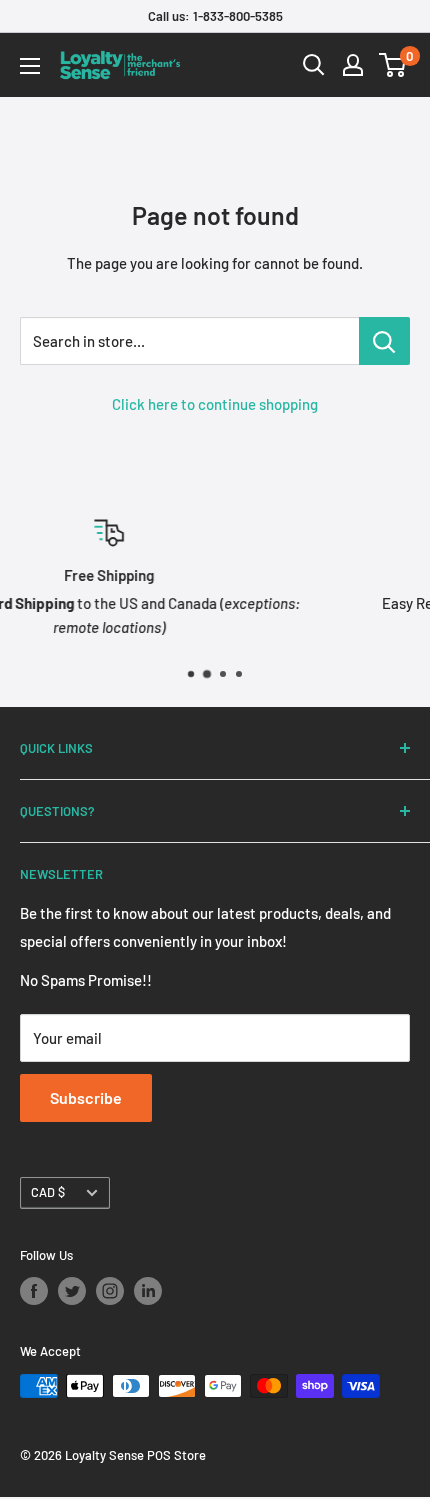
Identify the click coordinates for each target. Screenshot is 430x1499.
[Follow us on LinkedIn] (148, 1291)
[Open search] (314, 65)
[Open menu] (30, 66)
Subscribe (86, 1097)
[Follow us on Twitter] (72, 1291)
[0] (393, 65)
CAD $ (48, 1192)
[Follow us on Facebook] (34, 1291)
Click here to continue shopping (215, 404)
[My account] (353, 65)
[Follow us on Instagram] (110, 1291)
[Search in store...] (384, 341)
